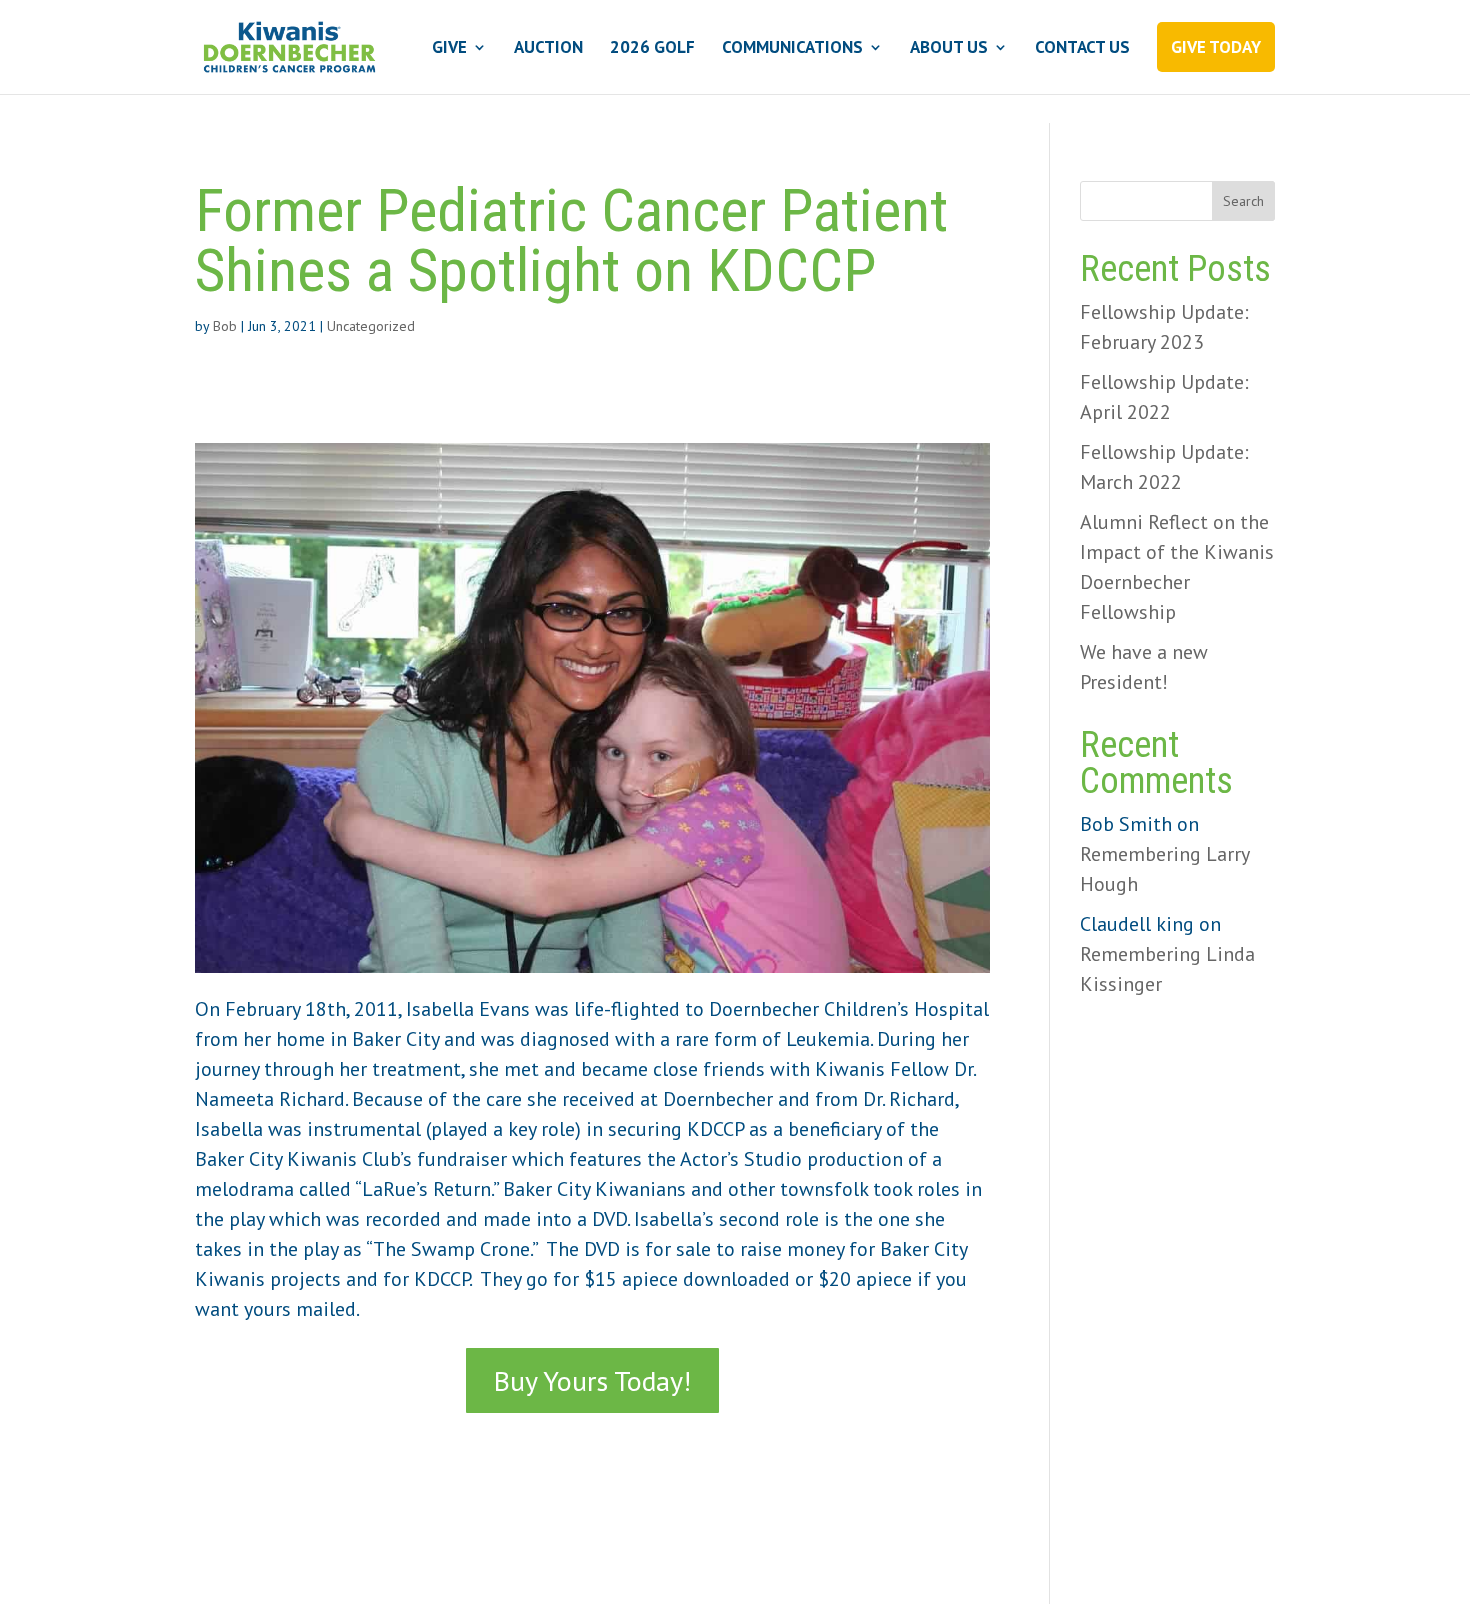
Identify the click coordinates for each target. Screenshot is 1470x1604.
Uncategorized (371, 326)
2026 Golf (652, 49)
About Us (949, 49)
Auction (548, 49)
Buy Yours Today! (592, 1380)
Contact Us (1082, 49)
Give (449, 49)
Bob (225, 326)
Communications (792, 49)
